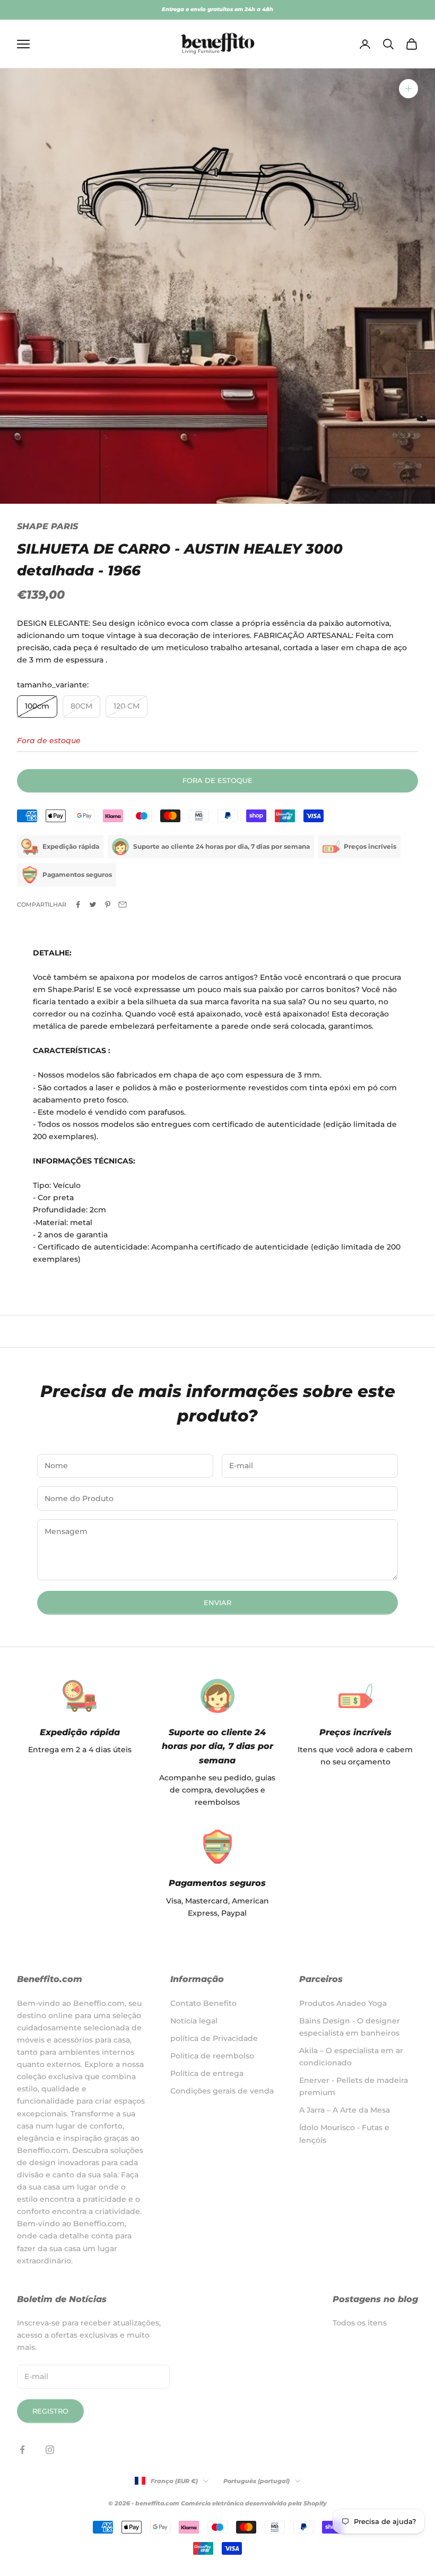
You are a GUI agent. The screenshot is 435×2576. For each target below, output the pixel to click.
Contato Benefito (203, 2003)
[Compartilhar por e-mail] (123, 904)
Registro (50, 2411)
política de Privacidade (214, 2038)
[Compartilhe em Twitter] (93, 904)
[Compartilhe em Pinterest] (108, 904)
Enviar (217, 1603)
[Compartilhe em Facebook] (78, 904)
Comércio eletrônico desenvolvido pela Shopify (254, 2503)
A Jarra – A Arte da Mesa (345, 2110)
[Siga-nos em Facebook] (22, 2450)
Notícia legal (194, 2021)
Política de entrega (207, 2073)
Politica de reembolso (212, 2056)
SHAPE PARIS (47, 526)
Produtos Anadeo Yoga (343, 2003)
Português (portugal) (256, 2481)
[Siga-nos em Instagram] (50, 2450)
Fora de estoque (217, 780)
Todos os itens (360, 2323)
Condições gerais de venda (222, 2091)
